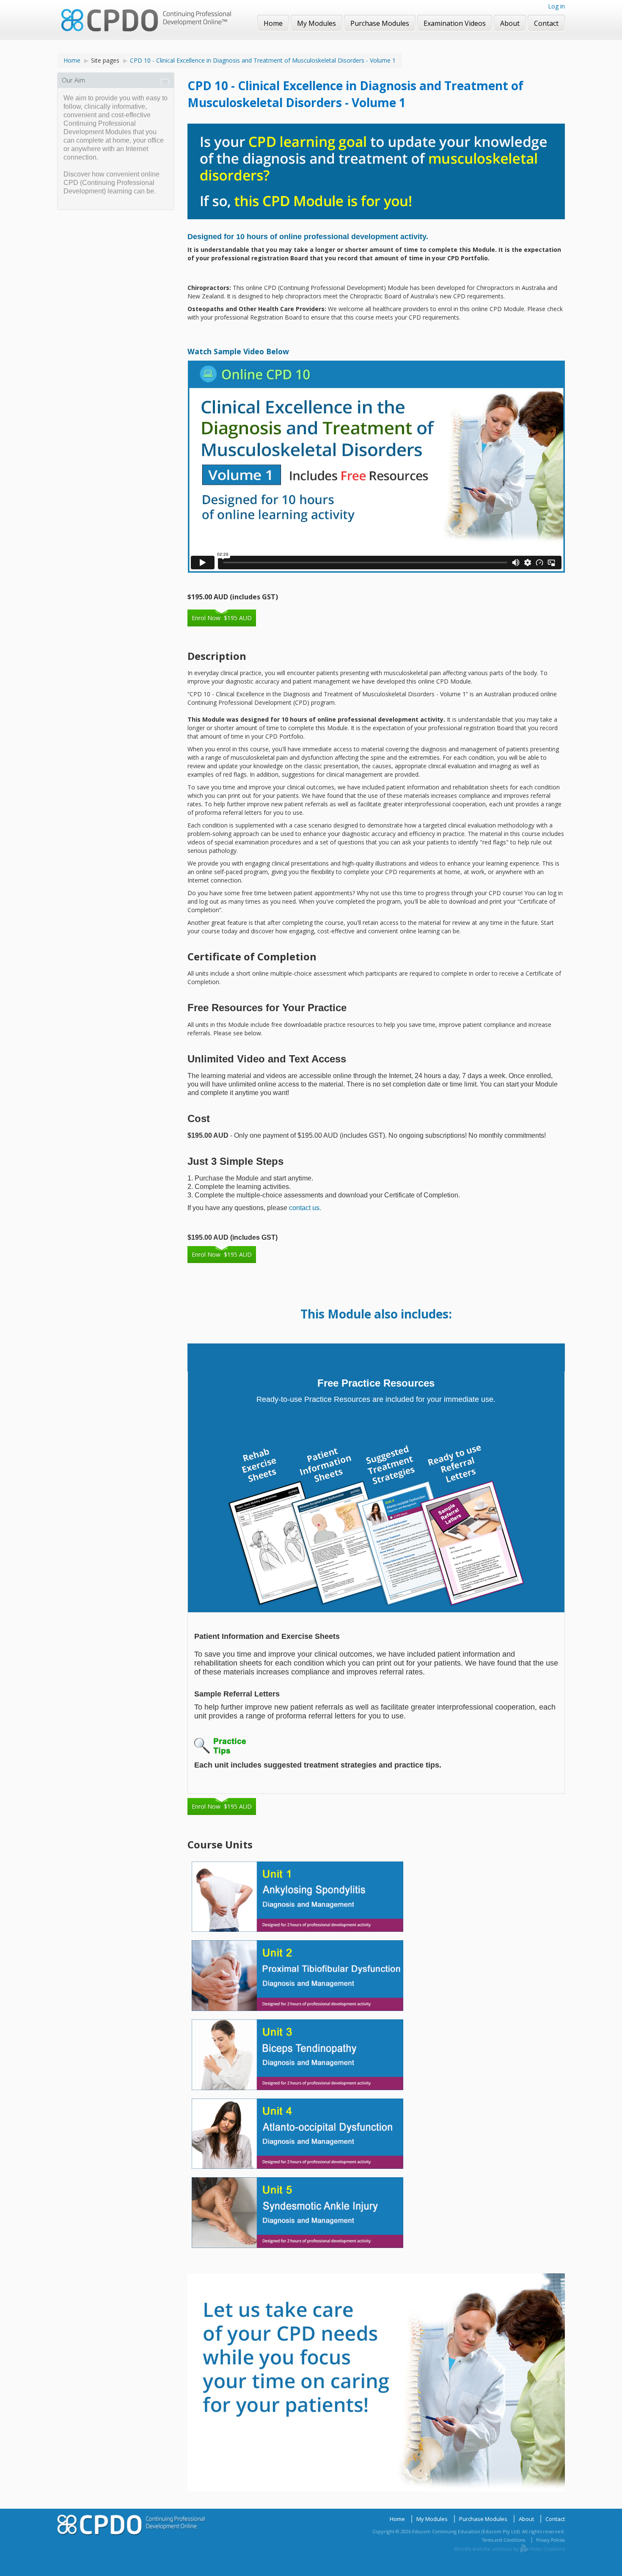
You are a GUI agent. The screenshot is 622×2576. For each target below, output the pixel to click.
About (526, 2519)
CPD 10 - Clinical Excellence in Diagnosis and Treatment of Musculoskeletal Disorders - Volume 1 (263, 60)
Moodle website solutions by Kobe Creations (509, 2549)
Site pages (105, 60)
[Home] (146, 21)
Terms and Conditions (504, 2540)
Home (72, 60)
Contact (555, 2519)
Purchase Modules (483, 2519)
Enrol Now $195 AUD (222, 618)
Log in (556, 6)
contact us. (305, 1208)
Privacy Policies (550, 2540)
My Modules (432, 2519)
